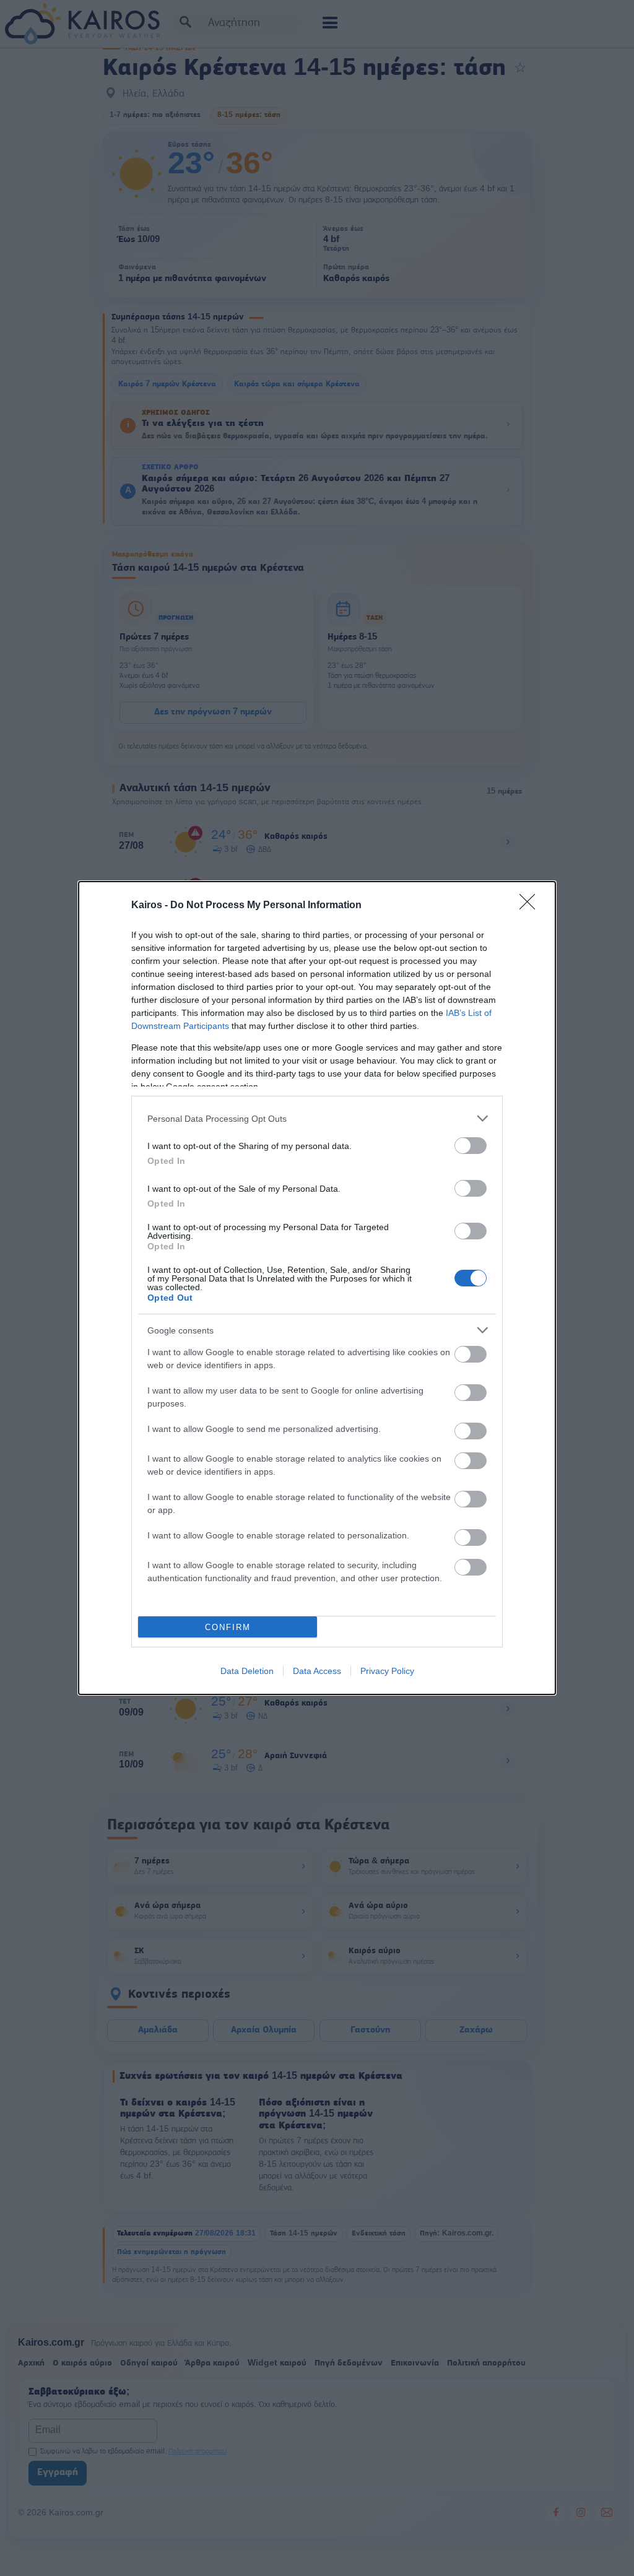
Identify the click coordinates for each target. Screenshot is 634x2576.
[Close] (531, 906)
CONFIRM (228, 1627)
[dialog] (317, 1288)
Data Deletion (247, 1671)
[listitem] (317, 1118)
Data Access (317, 1671)
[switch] (471, 1146)
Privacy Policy (387, 1671)
